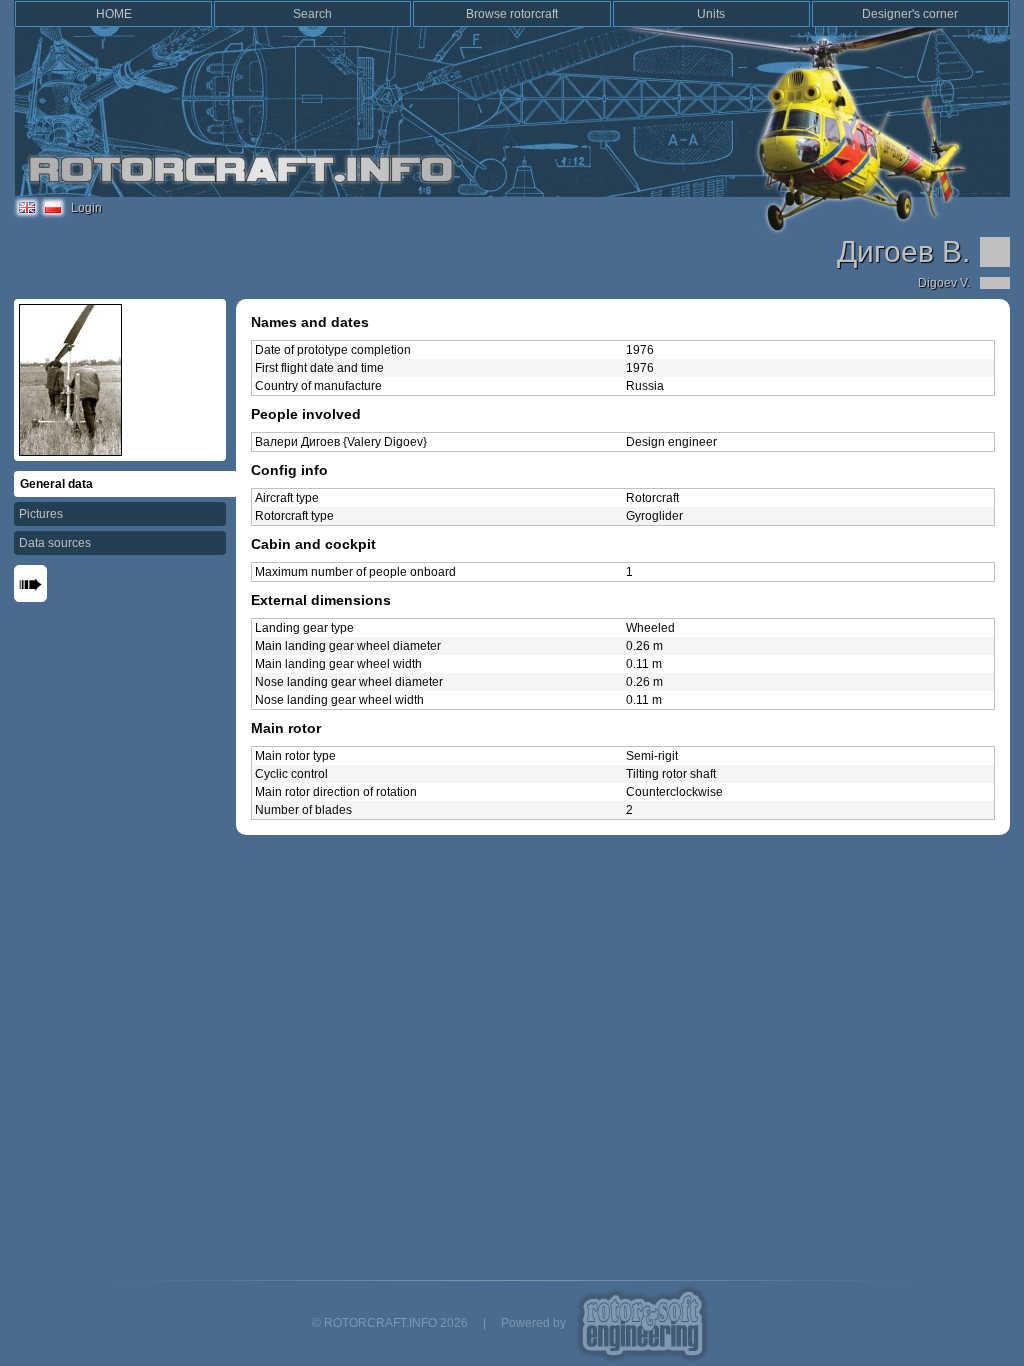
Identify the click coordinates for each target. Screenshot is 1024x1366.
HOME (114, 14)
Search (312, 14)
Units (711, 14)
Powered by (533, 1323)
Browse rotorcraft (512, 14)
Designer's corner (910, 14)
